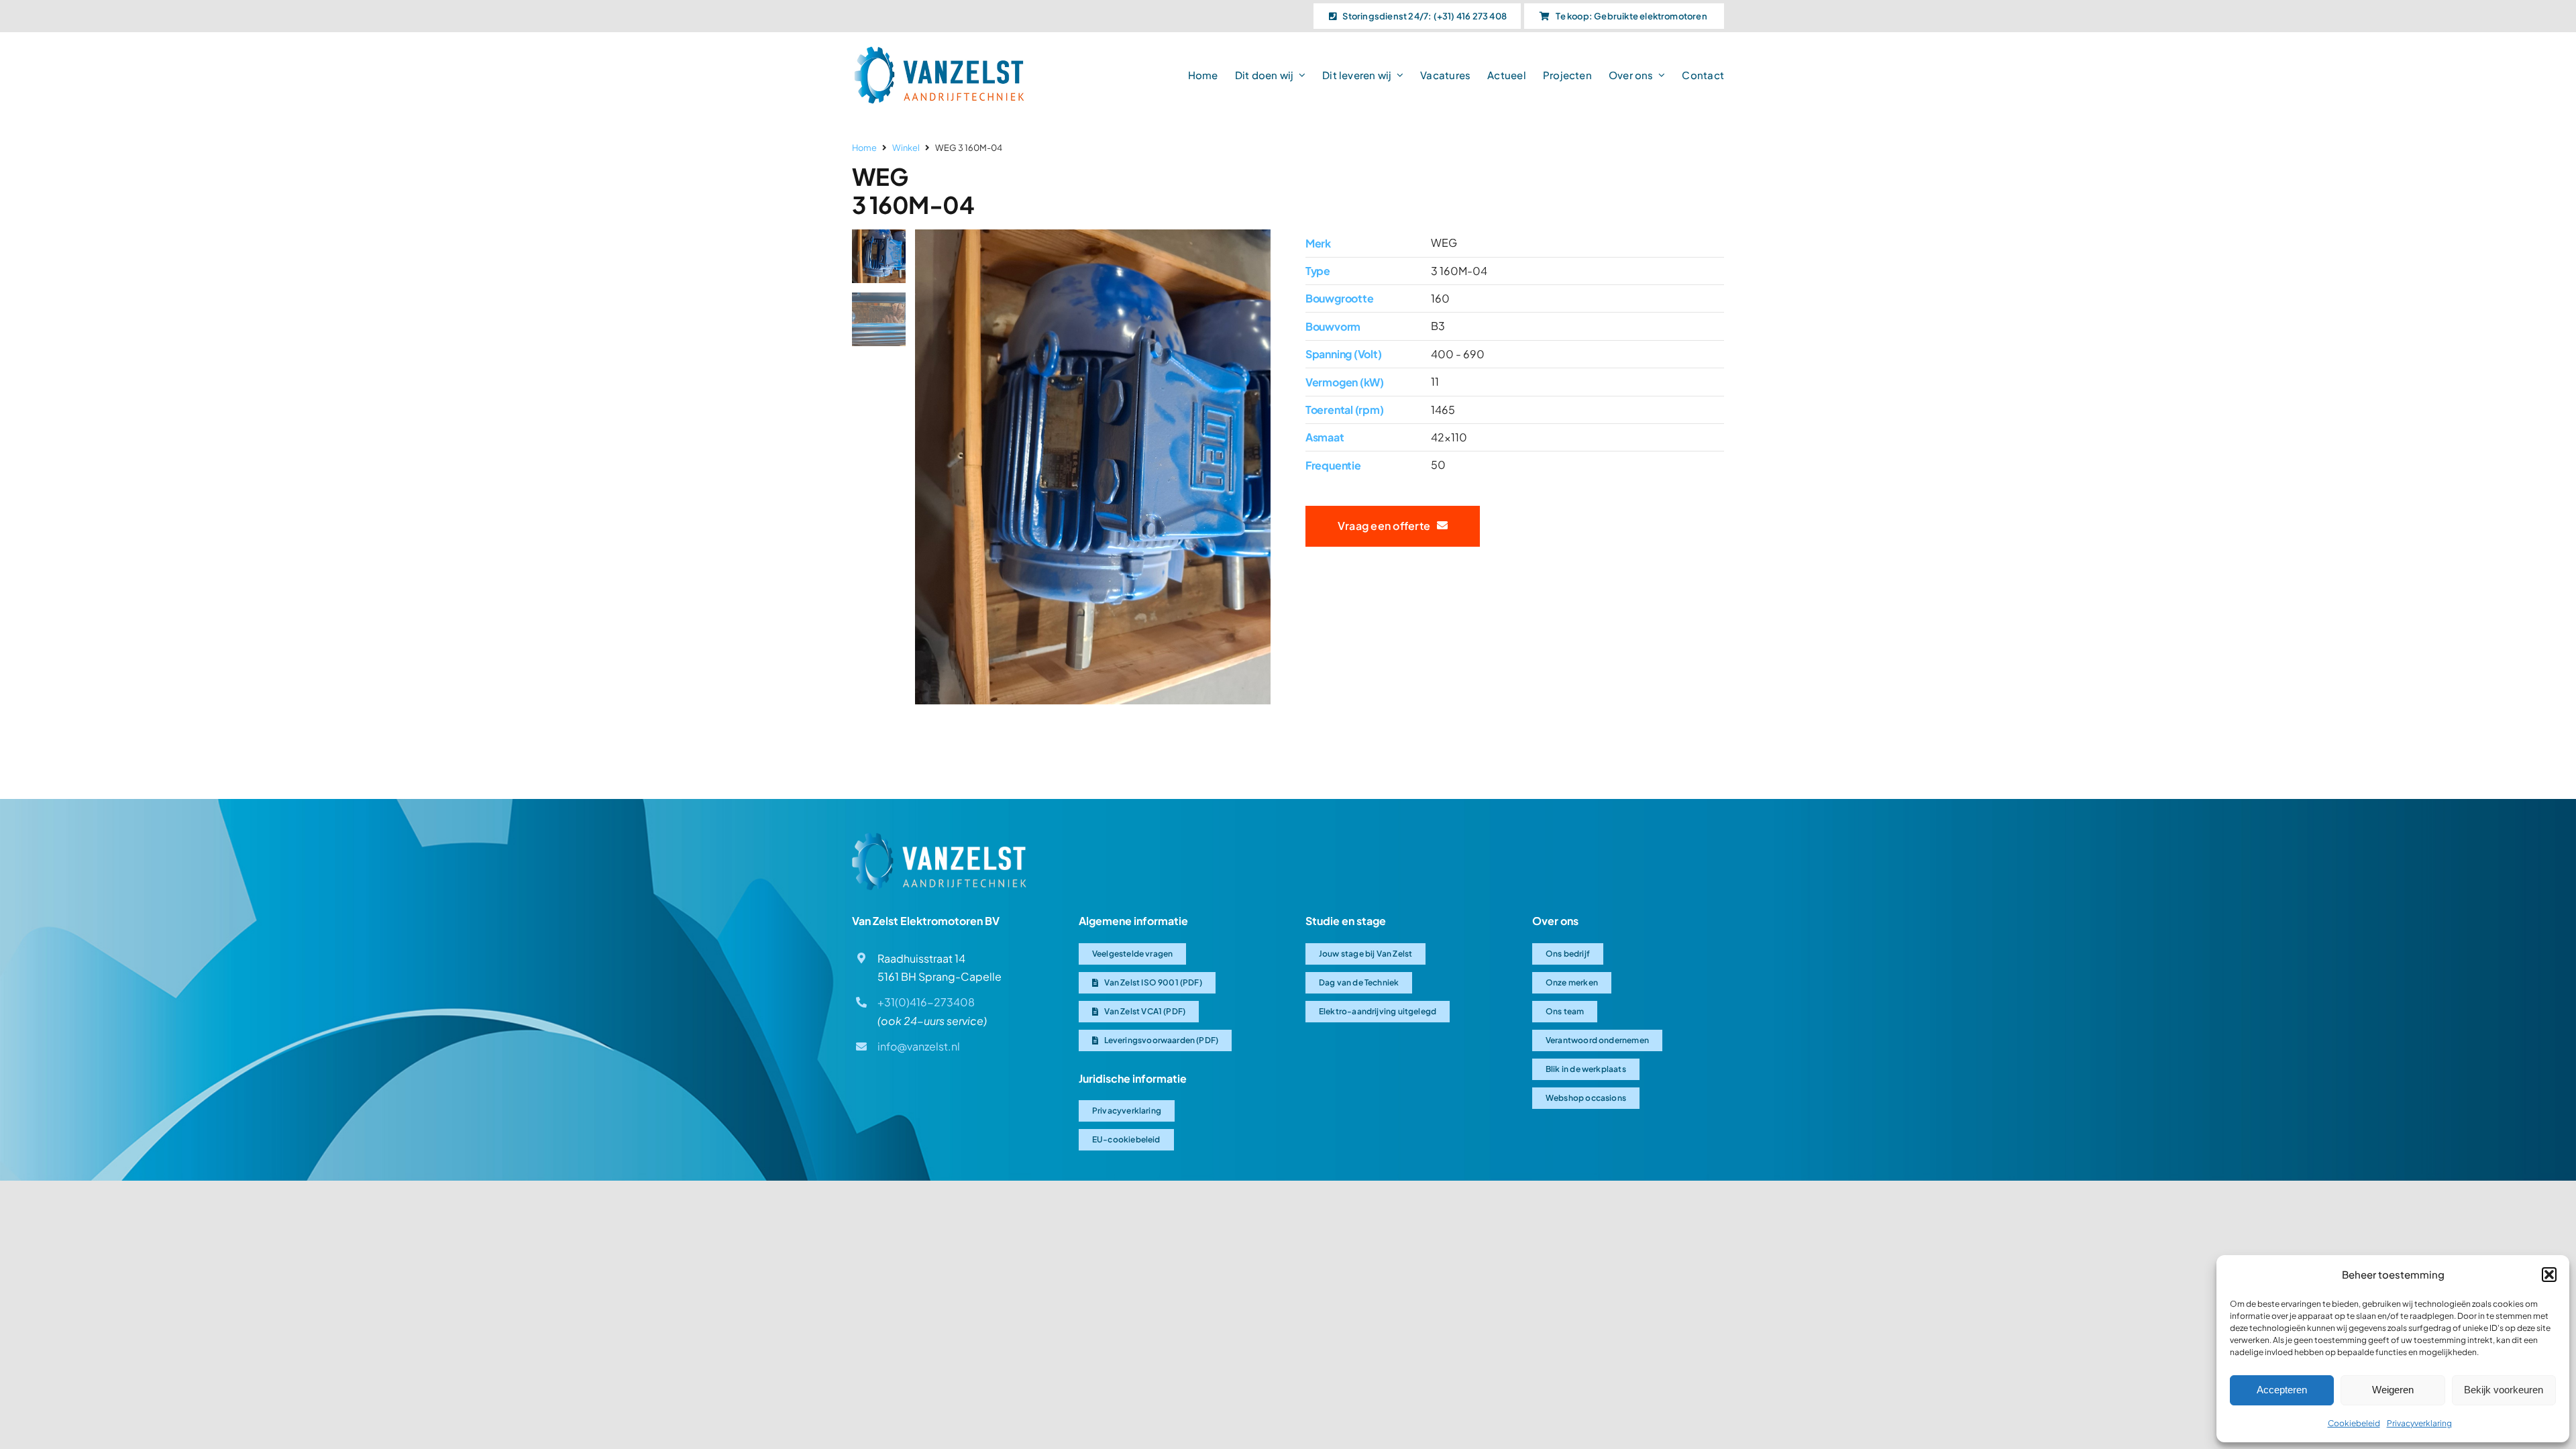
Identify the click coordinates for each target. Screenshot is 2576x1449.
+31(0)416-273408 (926, 1002)
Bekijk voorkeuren (2504, 1390)
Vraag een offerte (1387, 526)
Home (864, 148)
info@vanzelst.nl (919, 1046)
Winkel (906, 148)
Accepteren (2282, 1390)
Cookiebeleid (2354, 1423)
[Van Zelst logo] (939, 838)
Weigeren (2393, 1390)
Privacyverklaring (2419, 1423)
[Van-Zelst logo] (939, 51)
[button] (2549, 1275)
